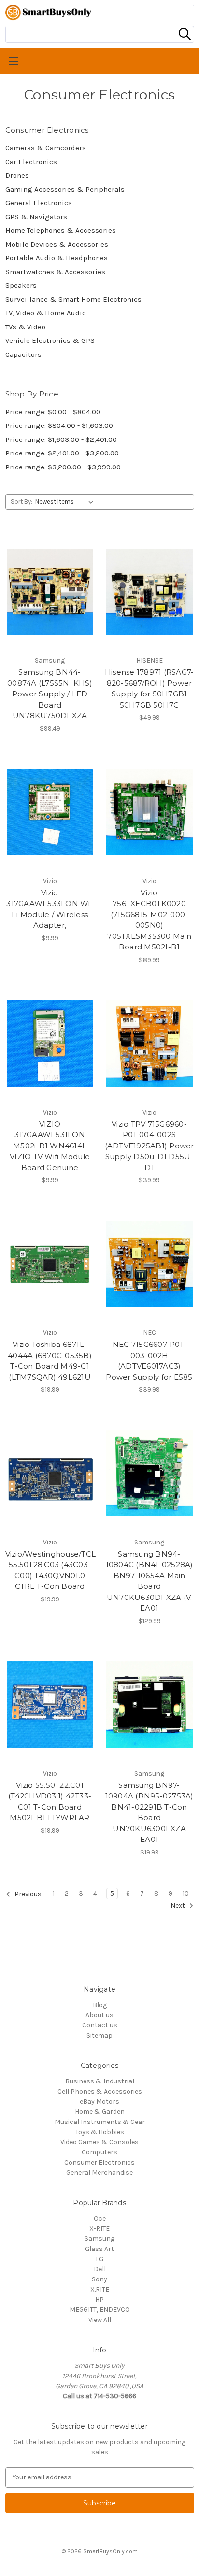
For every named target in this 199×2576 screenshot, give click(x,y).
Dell (100, 2269)
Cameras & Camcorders (46, 148)
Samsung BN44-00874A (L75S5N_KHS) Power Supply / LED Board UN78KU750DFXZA (50, 694)
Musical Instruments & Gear (100, 2122)
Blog (100, 2005)
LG (99, 2259)
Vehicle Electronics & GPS (50, 340)
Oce (100, 2218)
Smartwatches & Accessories (55, 272)
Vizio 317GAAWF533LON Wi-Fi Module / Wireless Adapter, (50, 909)
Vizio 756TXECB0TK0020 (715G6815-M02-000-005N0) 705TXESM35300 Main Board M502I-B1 (149, 920)
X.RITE (100, 2289)
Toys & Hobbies (100, 2132)
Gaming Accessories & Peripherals (65, 189)
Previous (27, 1894)
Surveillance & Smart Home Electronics (73, 299)
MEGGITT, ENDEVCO (100, 2310)
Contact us (100, 2025)
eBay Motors (99, 2102)
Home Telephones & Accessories (61, 230)
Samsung (99, 2239)
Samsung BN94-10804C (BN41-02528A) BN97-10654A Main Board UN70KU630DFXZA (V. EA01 (149, 1581)
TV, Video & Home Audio (46, 313)
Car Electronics (31, 162)
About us (99, 2015)
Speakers (21, 285)
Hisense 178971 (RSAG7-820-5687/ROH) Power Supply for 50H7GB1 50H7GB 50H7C (149, 688)
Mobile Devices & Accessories (57, 244)
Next (178, 1905)
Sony (99, 2279)
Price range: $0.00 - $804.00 (53, 412)
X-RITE (99, 2229)
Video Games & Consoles (99, 2142)
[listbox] (66, 502)
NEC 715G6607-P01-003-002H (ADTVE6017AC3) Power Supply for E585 (149, 1361)
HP (99, 2300)
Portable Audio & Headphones (57, 258)
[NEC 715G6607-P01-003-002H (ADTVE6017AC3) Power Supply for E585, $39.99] (149, 1264)
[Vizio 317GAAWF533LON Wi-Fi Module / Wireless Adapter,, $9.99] (50, 812)
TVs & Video (25, 327)
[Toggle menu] (99, 61)
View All (100, 2320)
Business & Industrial (100, 2081)
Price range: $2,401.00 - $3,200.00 (62, 453)
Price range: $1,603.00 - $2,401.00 (61, 439)
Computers (99, 2152)
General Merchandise (99, 2173)
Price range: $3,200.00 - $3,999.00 (63, 467)
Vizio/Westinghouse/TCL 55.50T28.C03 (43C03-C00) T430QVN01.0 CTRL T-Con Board (50, 1570)
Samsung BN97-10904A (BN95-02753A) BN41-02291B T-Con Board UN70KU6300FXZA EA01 (149, 1812)
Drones (17, 175)
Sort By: (21, 502)
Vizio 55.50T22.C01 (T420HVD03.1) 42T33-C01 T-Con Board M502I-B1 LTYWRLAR (50, 1802)
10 (186, 1893)
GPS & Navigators (36, 217)
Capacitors (23, 354)
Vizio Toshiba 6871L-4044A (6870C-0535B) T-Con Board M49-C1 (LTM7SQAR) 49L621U (50, 1361)
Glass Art (99, 2249)
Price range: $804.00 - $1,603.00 (59, 425)
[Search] (185, 34)
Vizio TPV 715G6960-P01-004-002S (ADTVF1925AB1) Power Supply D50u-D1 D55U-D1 (149, 1146)
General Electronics (39, 203)
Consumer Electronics (99, 2162)
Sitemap (99, 2035)
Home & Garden (100, 2112)
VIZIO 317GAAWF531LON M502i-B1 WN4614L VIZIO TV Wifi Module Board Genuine (50, 1146)
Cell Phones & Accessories (100, 2091)
